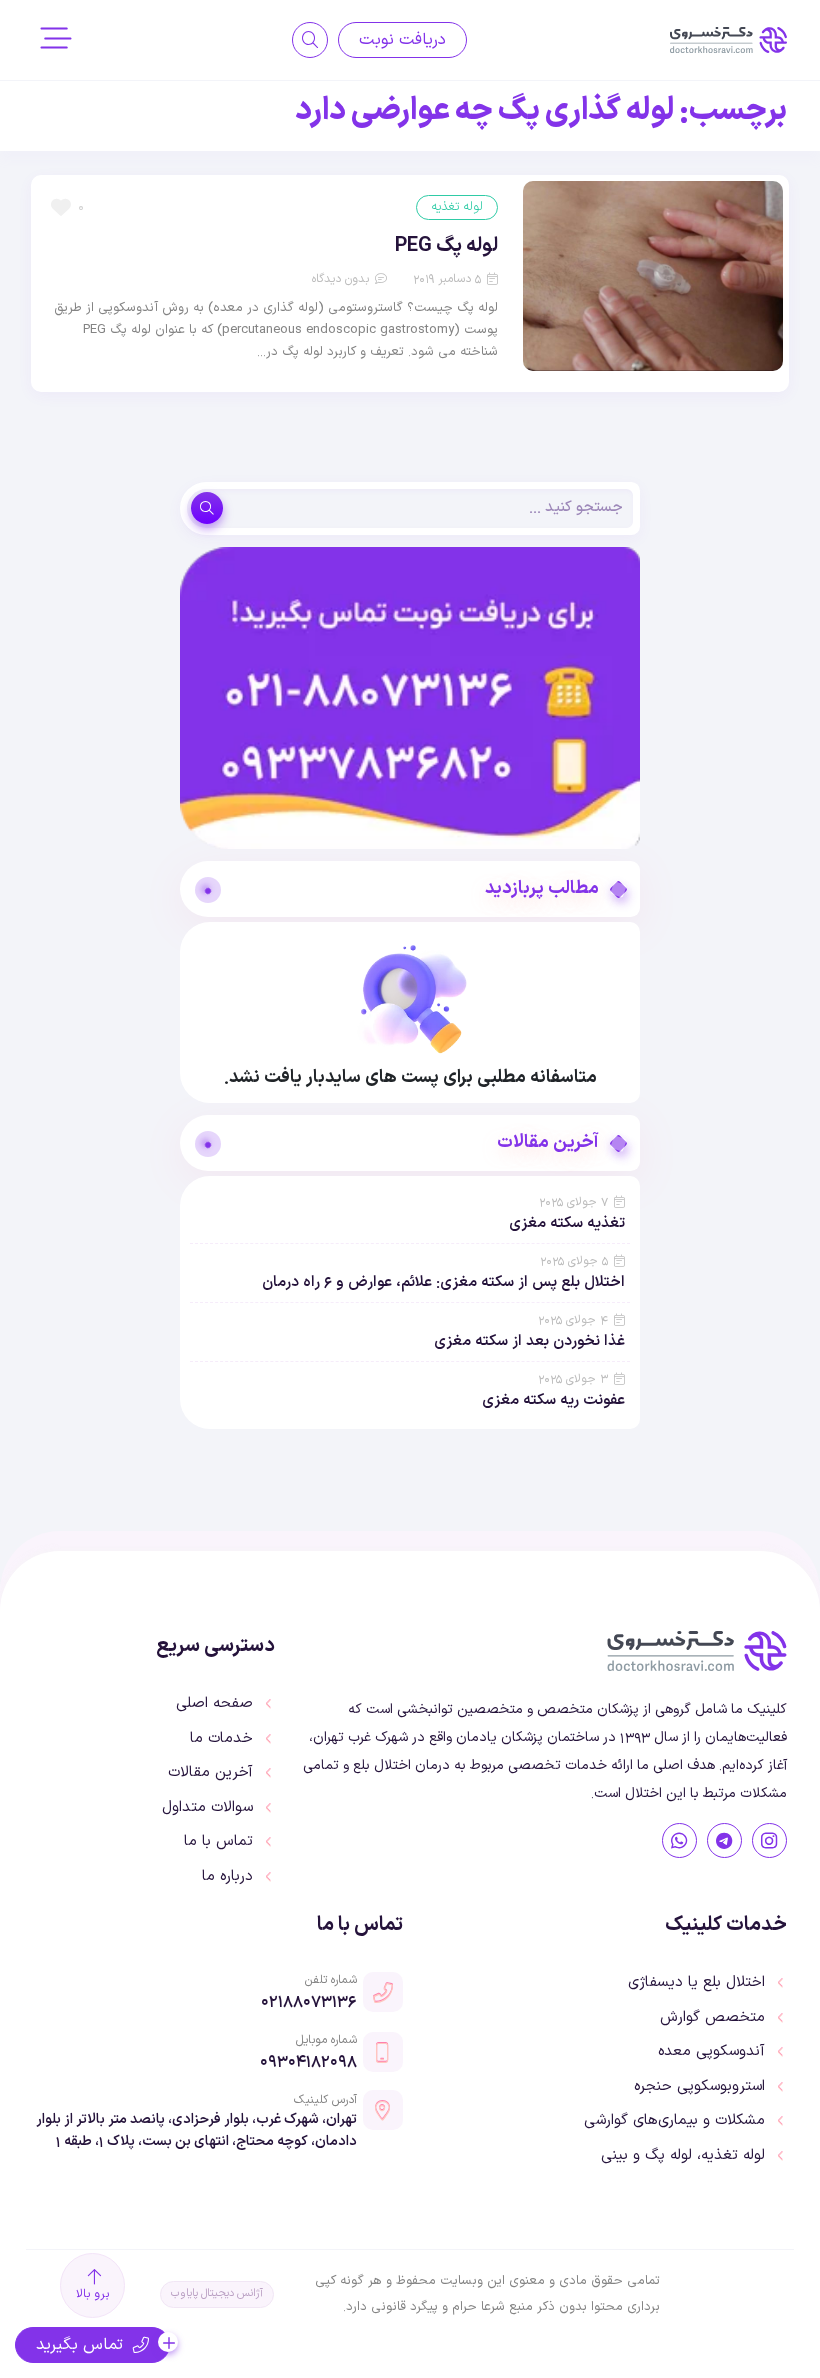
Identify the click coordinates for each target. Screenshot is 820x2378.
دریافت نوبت (402, 40)
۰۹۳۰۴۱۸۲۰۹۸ (308, 2061)
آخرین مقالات (210, 1773)
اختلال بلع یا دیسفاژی (696, 1983)
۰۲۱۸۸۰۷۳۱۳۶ (309, 2001)
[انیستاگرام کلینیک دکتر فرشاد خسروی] (769, 1840)
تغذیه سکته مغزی (567, 1223)
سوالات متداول (207, 1808)
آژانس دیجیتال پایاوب (217, 2293)
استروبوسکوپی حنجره (699, 2087)
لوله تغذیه (457, 207)
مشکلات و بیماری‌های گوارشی (674, 2121)
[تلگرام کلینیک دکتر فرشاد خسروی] (724, 1840)
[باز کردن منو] (56, 40)
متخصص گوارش (712, 2018)
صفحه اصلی (214, 1704)
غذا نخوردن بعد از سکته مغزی (529, 1341)
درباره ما (227, 1877)
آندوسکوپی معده (711, 2052)
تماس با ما (218, 1842)
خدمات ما (221, 1739)
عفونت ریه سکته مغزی (553, 1400)
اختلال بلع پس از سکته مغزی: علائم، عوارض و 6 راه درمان (443, 1282)
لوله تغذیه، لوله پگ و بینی (683, 2156)
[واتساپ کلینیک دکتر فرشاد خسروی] (679, 1840)
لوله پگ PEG (446, 246)
